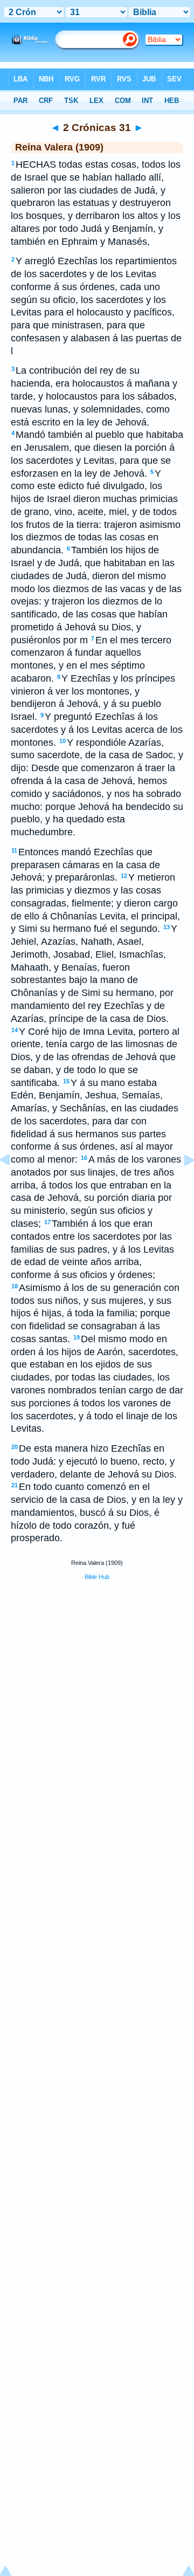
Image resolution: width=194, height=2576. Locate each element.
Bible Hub (97, 1577)
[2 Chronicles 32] (181, 1184)
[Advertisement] (97, 1671)
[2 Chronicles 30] (13, 1184)
